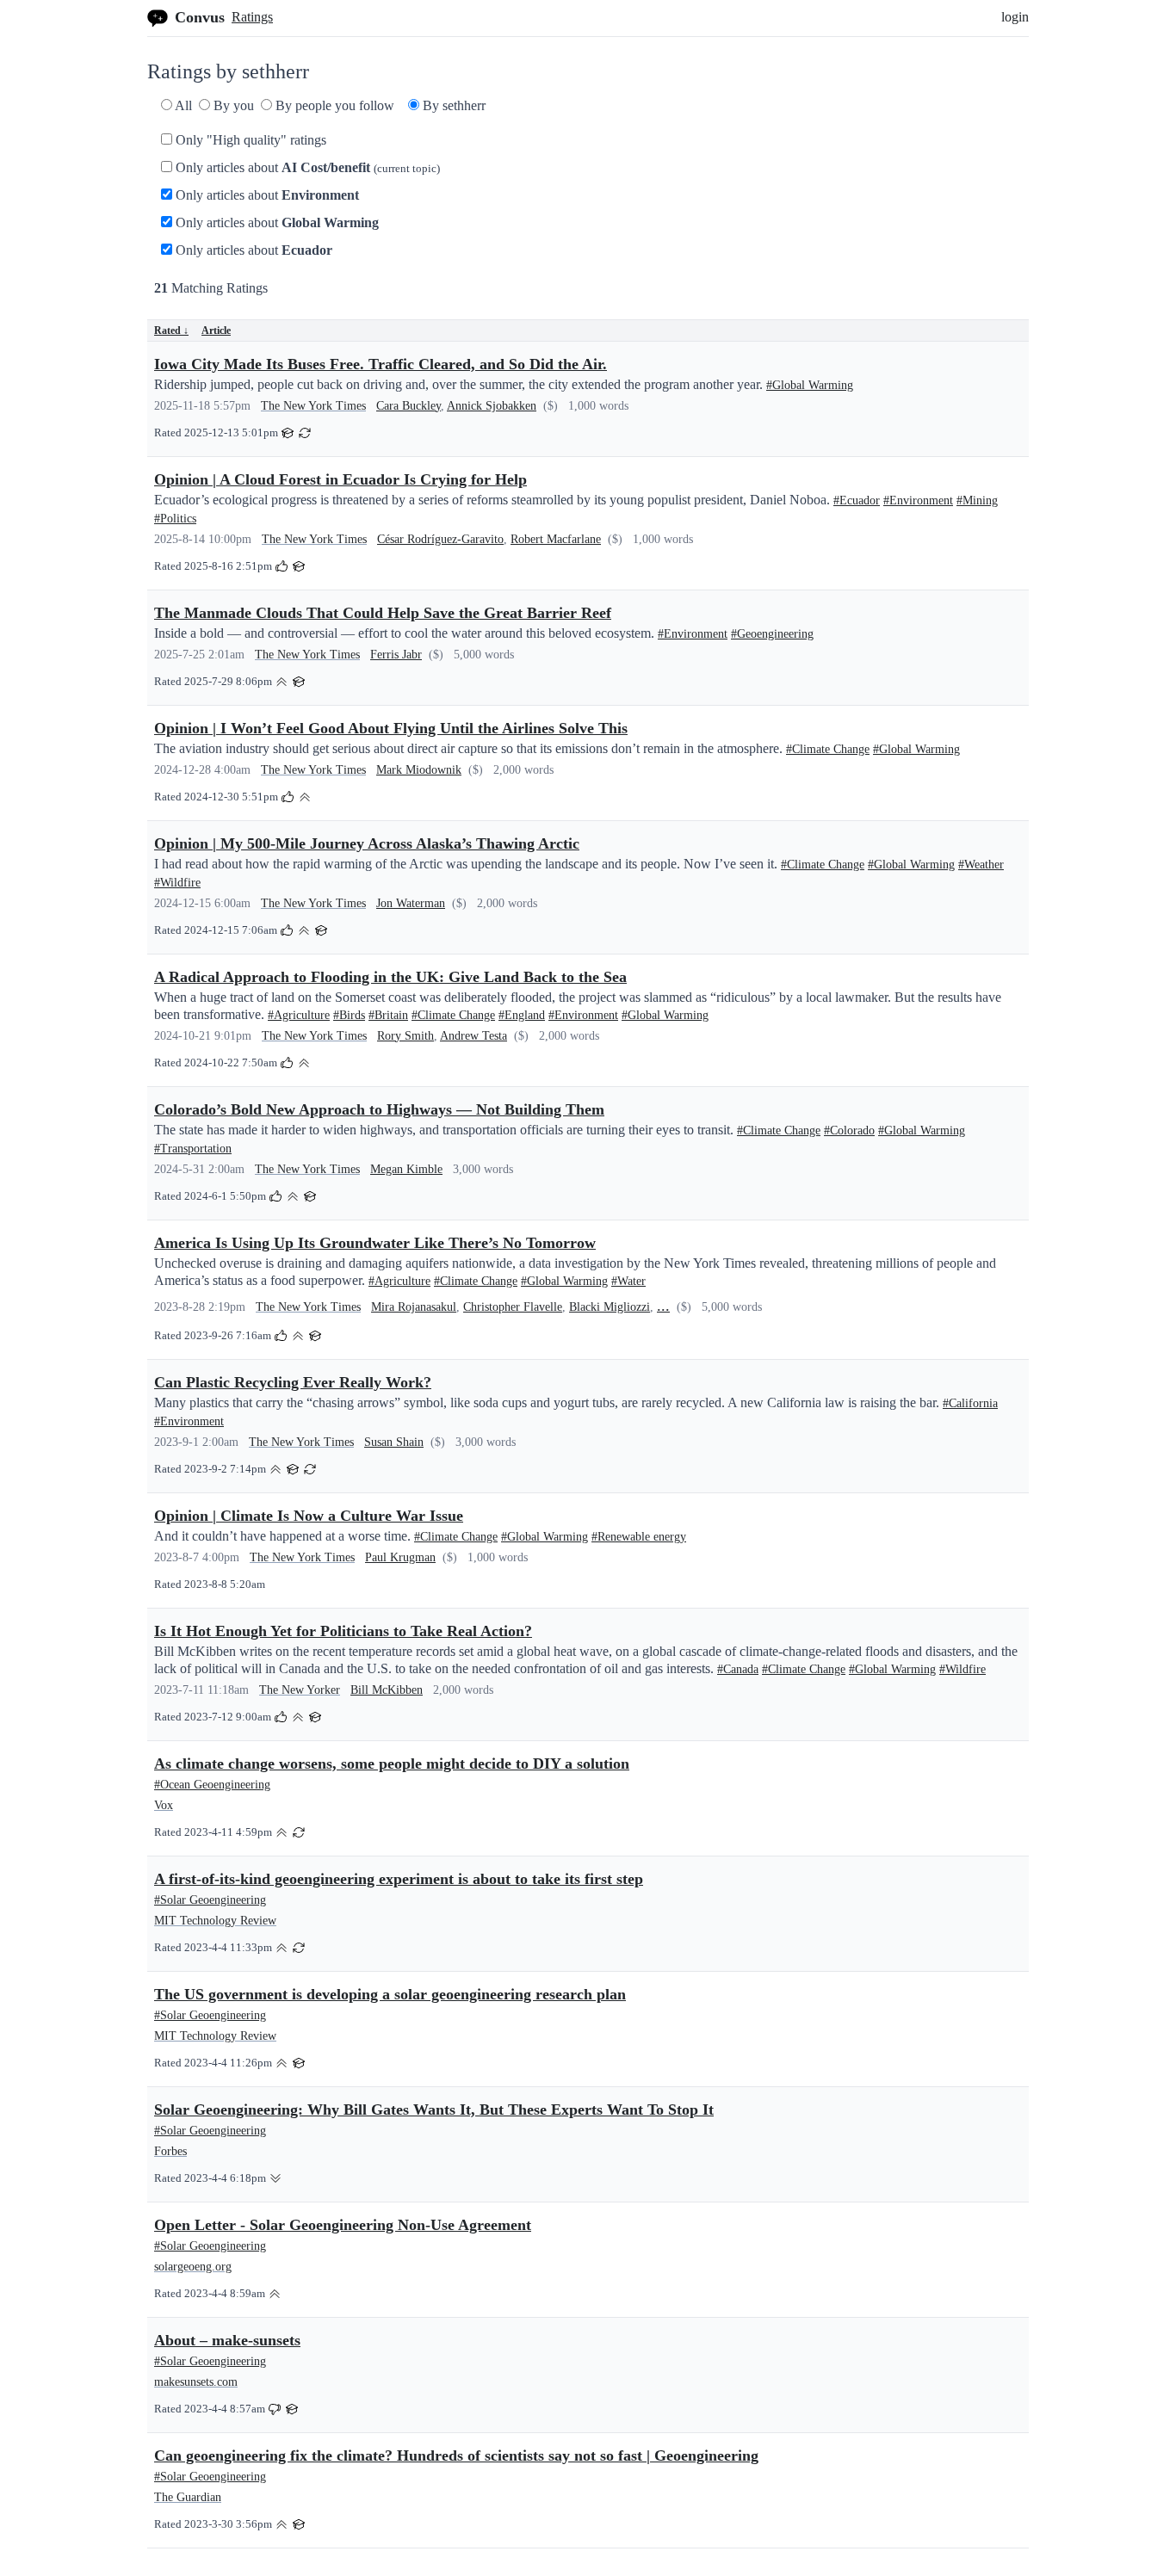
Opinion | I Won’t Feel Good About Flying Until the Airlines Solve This (391, 728)
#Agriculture (299, 1015)
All (182, 105)
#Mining (977, 500)
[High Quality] (282, 680)
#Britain (388, 1015)
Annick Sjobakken (492, 406)
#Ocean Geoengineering (212, 1785)
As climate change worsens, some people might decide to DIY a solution (392, 1764)
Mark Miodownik (419, 770)
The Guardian (188, 2497)
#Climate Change (828, 749)
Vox (164, 1805)
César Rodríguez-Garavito (440, 539)
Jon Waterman (411, 903)
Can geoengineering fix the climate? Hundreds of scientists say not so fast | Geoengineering (456, 2456)
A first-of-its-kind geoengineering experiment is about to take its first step (399, 1879)
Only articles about (306, 167)
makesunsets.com (196, 2382)
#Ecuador (857, 500)
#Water (628, 1281)
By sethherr (452, 105)
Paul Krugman (400, 1557)
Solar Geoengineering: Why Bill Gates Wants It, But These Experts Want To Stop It (434, 2110)
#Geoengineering (772, 634)
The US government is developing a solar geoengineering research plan (390, 1994)
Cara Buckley (409, 406)
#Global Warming (810, 385)
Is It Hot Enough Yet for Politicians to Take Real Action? (343, 1631)
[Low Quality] (275, 2177)
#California (970, 1403)
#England (522, 1015)
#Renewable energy (639, 1537)
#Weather (981, 865)
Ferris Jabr (396, 655)
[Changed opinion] (305, 432)
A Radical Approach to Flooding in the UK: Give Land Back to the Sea (390, 977)
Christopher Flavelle (513, 1307)
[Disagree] (275, 2408)
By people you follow (333, 105)
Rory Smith (405, 1036)
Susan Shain (394, 1442)
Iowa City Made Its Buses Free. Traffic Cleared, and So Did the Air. (381, 364)
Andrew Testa (473, 1036)
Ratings (252, 17)
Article (216, 330)
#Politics (175, 519)
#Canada (738, 1669)
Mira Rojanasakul (414, 1307)
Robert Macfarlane (556, 539)
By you (232, 105)
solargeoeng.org (193, 2267)
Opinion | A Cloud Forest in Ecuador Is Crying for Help (340, 479)
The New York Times (313, 406)
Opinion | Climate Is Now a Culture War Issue (309, 1516)
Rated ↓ (171, 330)
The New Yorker (300, 1690)
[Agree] (282, 565)
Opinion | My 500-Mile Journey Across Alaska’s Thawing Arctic (367, 843)
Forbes (170, 2151)
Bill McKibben (387, 1690)
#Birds (349, 1015)
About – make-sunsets (227, 2340)
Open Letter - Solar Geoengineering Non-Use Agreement (343, 2225)
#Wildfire (177, 883)
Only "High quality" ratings (249, 140)
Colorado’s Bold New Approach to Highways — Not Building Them (379, 1109)
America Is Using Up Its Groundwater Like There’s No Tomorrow (375, 1243)
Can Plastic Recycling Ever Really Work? (293, 1382)
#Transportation (193, 1149)
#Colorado (849, 1130)
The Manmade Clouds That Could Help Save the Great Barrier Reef (383, 613)
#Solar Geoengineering (210, 1900)
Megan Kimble (406, 1169)
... (663, 1306)
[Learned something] (288, 432)
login (1015, 17)
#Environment (918, 500)
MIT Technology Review (215, 1921)
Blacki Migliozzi (610, 1307)
